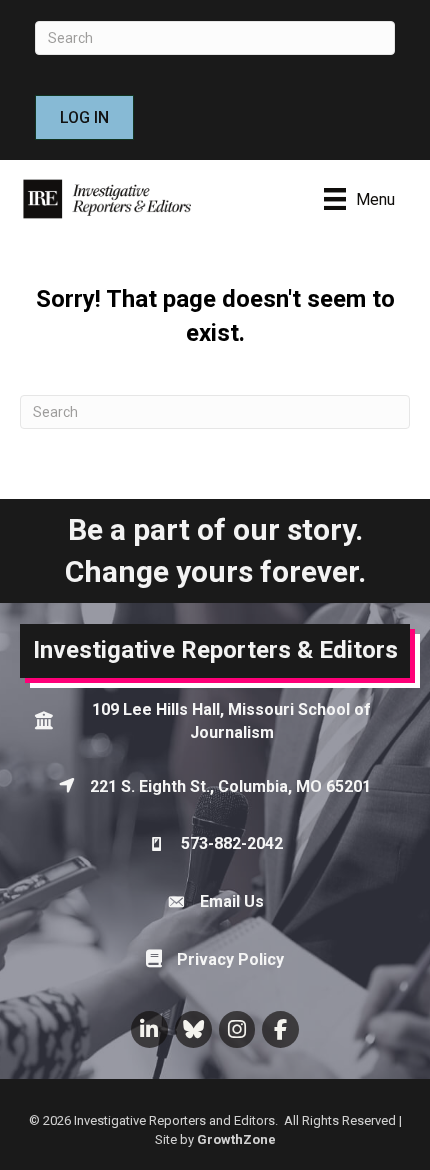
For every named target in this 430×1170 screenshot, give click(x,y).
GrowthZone (236, 1139)
